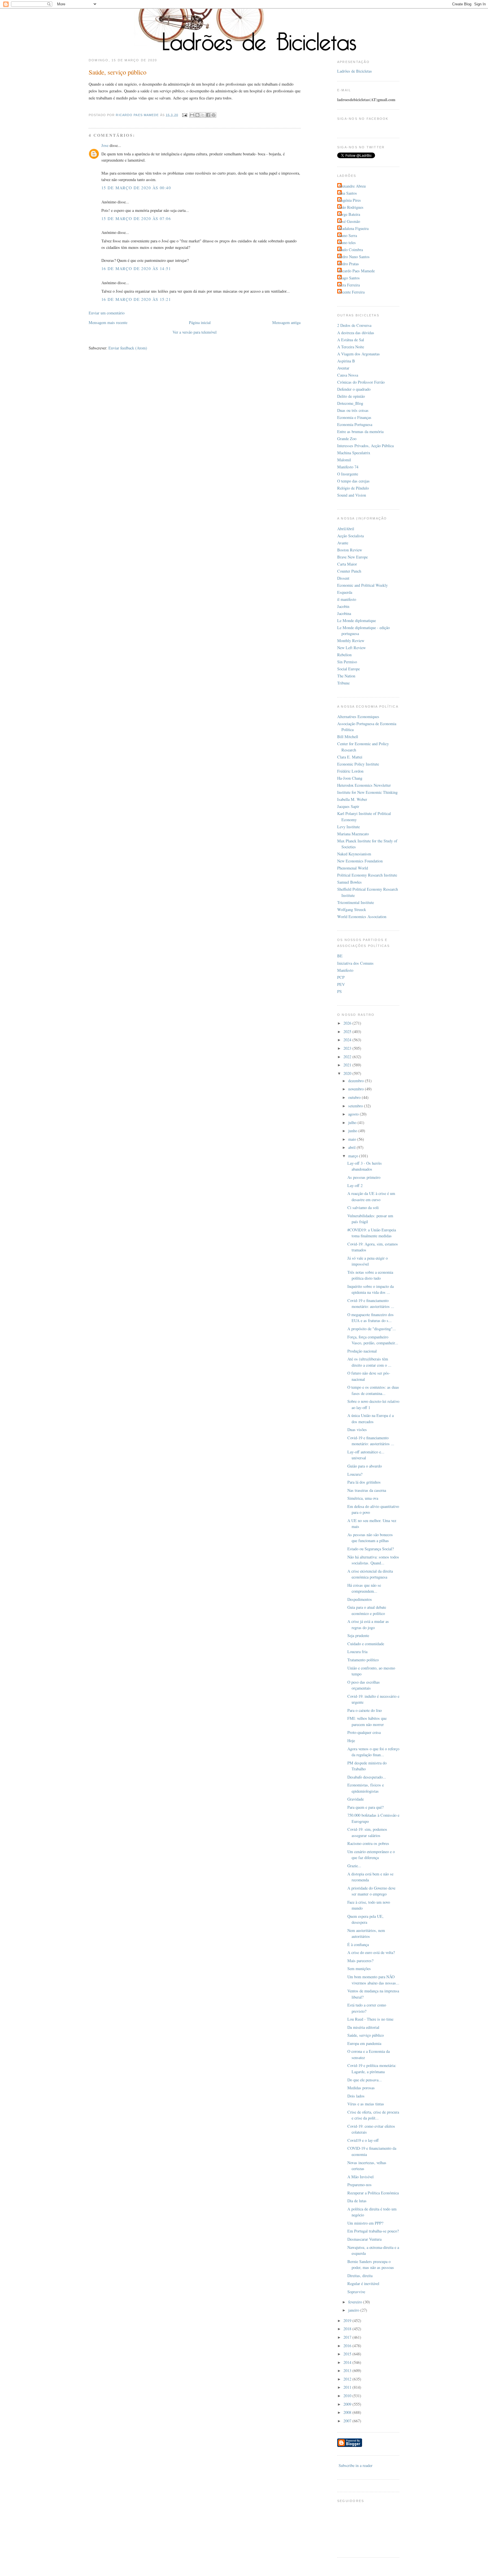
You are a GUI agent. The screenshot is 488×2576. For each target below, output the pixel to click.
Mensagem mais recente (108, 322)
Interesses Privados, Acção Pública (365, 446)
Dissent (343, 578)
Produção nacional (362, 1351)
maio (353, 1139)
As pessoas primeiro (364, 1177)
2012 (348, 2379)
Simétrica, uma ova (363, 1498)
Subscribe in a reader (356, 2465)
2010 (348, 2396)
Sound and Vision (352, 495)
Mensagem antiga (286, 322)
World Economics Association (362, 917)
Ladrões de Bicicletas (355, 71)
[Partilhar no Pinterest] (213, 115)
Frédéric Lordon (350, 771)
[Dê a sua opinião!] (197, 115)
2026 (348, 1023)
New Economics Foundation (360, 861)
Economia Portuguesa (355, 424)
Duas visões (357, 1430)
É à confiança (358, 1945)
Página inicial (200, 322)
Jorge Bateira (349, 214)
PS (339, 991)
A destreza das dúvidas (356, 333)
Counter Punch (349, 571)
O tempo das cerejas (353, 481)
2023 (348, 1048)
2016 (348, 2346)
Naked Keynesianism (354, 854)
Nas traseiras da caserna (367, 1490)
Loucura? (355, 1474)
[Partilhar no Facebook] (208, 115)
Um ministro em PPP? (365, 2223)
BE (340, 956)
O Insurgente (348, 474)
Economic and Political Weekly (362, 585)
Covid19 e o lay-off (363, 2140)
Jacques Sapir (348, 806)
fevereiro (356, 2302)
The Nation (346, 676)
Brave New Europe (352, 557)
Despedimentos (360, 1599)
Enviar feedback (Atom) (128, 348)
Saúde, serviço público (366, 2035)
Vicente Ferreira (352, 292)
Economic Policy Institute (358, 764)
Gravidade (356, 1799)
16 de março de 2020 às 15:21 (136, 299)
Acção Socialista (350, 536)
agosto (354, 1114)
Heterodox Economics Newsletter (364, 785)
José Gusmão (349, 221)
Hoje (351, 1741)
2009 (348, 2404)
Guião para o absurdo (365, 1466)
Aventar (343, 368)
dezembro (357, 1081)
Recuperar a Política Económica (373, 2193)
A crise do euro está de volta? (371, 1952)
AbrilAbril (346, 529)
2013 (348, 2370)
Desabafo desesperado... (367, 1777)
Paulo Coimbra (351, 250)
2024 (348, 1040)
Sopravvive (356, 2292)
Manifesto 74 (348, 467)
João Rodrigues (351, 207)
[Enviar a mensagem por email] (192, 115)
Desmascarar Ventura (364, 2239)
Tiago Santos (349, 278)
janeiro (354, 2310)
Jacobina (344, 613)
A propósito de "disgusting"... (372, 1329)
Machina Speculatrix (354, 453)
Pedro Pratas (349, 264)
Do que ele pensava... (365, 2080)
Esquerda (345, 592)
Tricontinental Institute (356, 902)
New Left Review (351, 648)
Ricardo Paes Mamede (357, 271)
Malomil (344, 460)
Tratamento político (363, 1660)
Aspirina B (346, 361)
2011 (348, 2387)
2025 (348, 1032)
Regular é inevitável (363, 2283)
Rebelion (344, 655)
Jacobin (343, 606)
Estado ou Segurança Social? (371, 1549)
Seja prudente (358, 1635)
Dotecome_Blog (350, 403)
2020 (348, 1073)
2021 (348, 1065)
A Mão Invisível (360, 2177)
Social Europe (348, 669)
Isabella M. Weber (352, 799)
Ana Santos (348, 193)
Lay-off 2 (355, 1185)
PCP (341, 977)
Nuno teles (347, 243)
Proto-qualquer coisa (364, 1732)
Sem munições (359, 1969)
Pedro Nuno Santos (354, 257)
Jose (105, 145)
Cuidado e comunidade (366, 1644)
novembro (357, 1089)
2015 (348, 2354)
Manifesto (345, 970)
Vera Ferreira (349, 285)
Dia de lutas (357, 2201)
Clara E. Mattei (350, 757)
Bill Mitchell (348, 737)
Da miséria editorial (363, 2027)
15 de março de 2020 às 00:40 (136, 188)
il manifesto (347, 599)
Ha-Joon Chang (350, 778)
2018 (348, 2329)
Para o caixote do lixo (365, 1710)
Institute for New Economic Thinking (367, 792)
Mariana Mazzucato (353, 834)
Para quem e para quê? (365, 1807)
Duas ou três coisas (353, 410)
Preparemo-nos (360, 2185)
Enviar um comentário (107, 313)
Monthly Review (351, 641)
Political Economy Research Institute (367, 875)
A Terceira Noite (351, 347)
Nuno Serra (348, 235)
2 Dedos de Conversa (354, 325)
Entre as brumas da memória (360, 431)
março (354, 1156)
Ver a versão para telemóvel (195, 332)
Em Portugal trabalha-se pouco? (373, 2231)
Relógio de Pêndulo (353, 488)
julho (353, 1122)
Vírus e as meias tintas (366, 2104)
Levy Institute (348, 827)
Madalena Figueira (354, 228)
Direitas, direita (360, 2276)
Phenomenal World (353, 868)
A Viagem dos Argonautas (359, 354)
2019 (348, 2320)
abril (352, 1147)
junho (353, 1131)
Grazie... (354, 1866)
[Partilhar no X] (203, 115)
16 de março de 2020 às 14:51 (136, 269)
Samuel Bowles (349, 882)
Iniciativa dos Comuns (355, 963)
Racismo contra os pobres (368, 1843)
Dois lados (356, 2096)
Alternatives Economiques (358, 717)
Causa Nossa (348, 375)
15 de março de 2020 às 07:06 (136, 219)
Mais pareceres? (360, 1961)
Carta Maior (347, 564)
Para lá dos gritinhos (364, 1482)
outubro (355, 1097)
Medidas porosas (361, 2088)
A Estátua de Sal (351, 340)
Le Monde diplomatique (357, 620)
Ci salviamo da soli (363, 1207)
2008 (348, 2412)
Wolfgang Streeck (352, 909)
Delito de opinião (351, 396)
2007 (348, 2421)
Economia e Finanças (354, 417)
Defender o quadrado (354, 389)
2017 (348, 2337)
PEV (341, 984)
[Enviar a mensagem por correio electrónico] (184, 115)
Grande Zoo (347, 439)
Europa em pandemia (364, 2043)
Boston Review (350, 550)
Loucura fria (357, 1652)
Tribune (343, 683)
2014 (348, 2362)
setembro (356, 1106)
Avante (343, 543)
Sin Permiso (347, 662)
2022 (348, 1057)
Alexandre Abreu (352, 186)
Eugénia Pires (350, 200)
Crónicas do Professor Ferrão (361, 382)
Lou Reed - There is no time (370, 2019)
